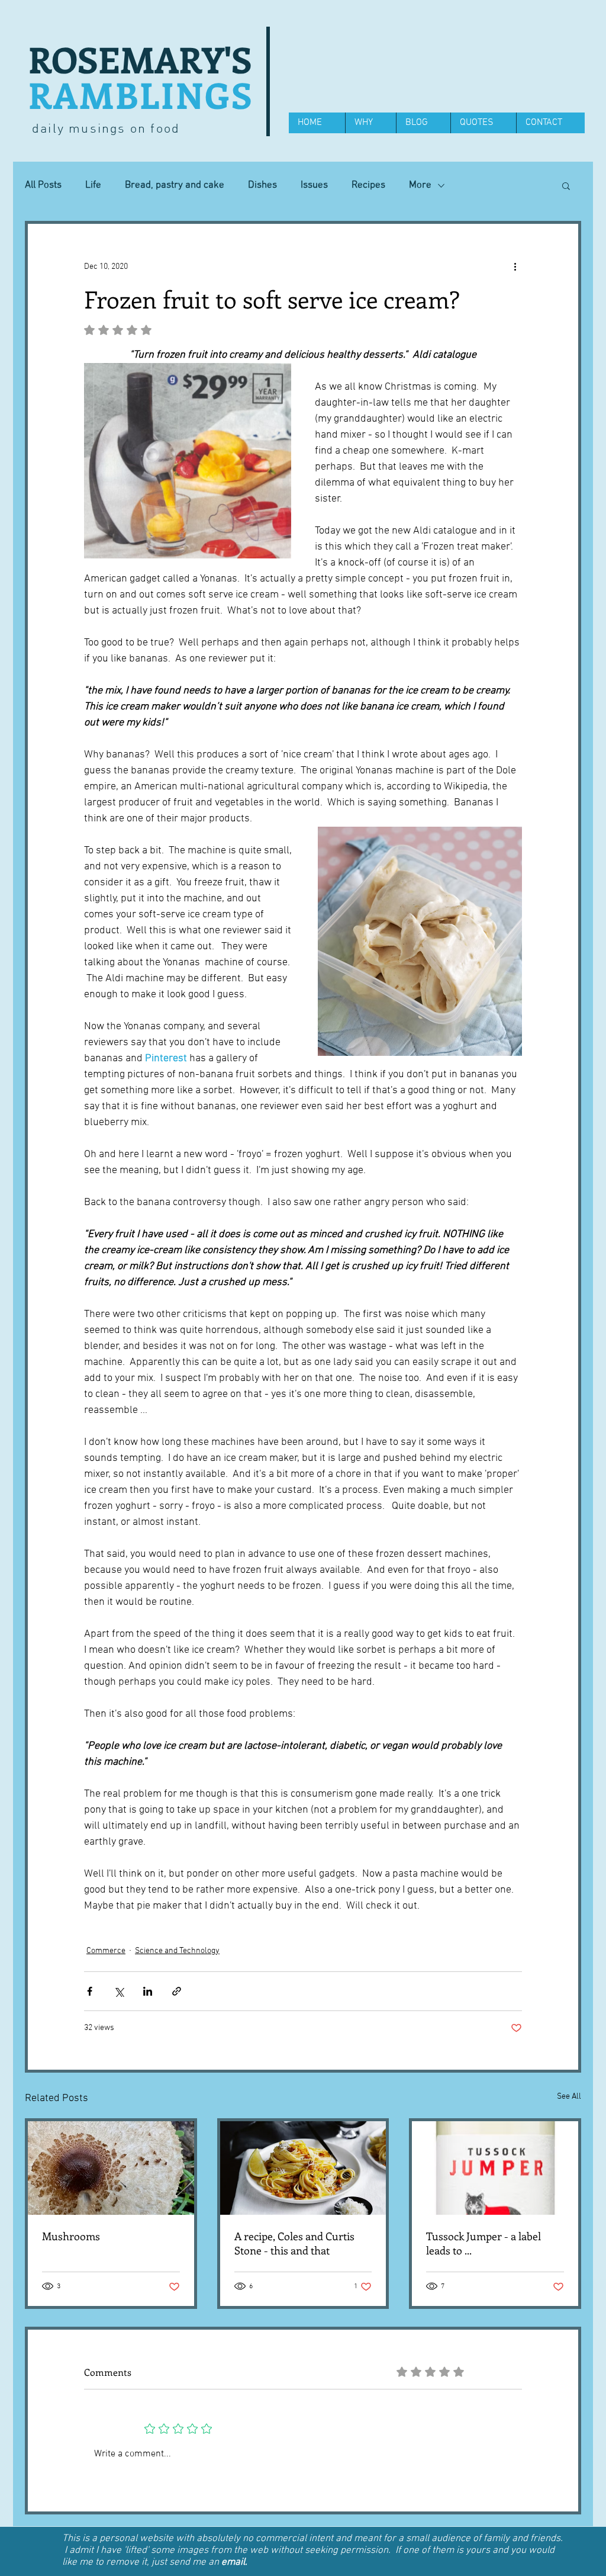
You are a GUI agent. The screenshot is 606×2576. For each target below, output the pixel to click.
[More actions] (515, 266)
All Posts (43, 185)
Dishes (262, 185)
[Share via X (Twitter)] (119, 1991)
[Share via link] (177, 1991)
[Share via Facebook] (90, 1991)
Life (93, 185)
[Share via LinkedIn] (148, 1991)
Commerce (106, 1951)
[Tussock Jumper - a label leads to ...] (495, 2168)
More (420, 185)
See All (569, 2097)
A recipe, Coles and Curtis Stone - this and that (294, 2243)
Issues (314, 185)
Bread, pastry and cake (175, 185)
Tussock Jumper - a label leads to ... (483, 2243)
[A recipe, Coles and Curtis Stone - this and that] (303, 2168)
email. (234, 2562)
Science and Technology (177, 1951)
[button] (566, 185)
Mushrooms (71, 2236)
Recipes (368, 185)
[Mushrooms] (111, 2168)
